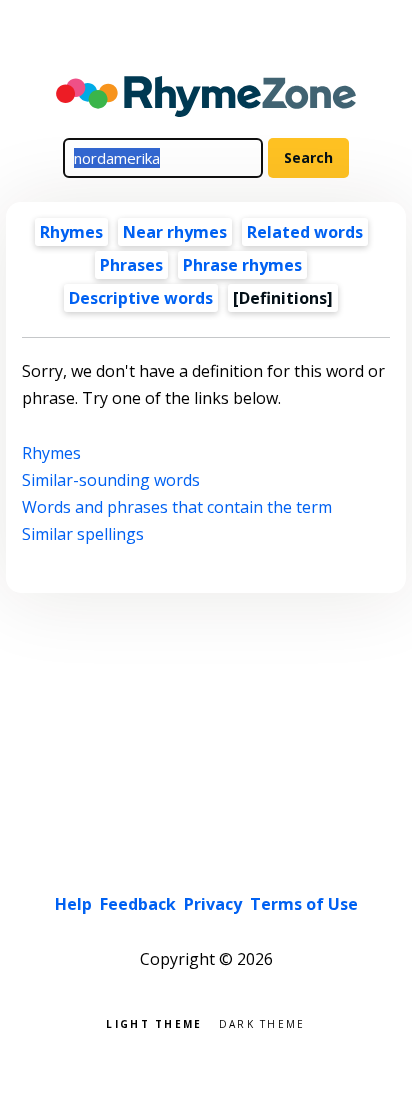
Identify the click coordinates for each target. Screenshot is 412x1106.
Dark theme (262, 1022)
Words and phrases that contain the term (177, 507)
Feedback (138, 904)
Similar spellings (83, 534)
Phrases (131, 265)
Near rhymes (175, 232)
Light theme (154, 1022)
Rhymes (71, 232)
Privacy (213, 904)
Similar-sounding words (111, 480)
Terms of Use (304, 904)
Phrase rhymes (242, 265)
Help (73, 904)
